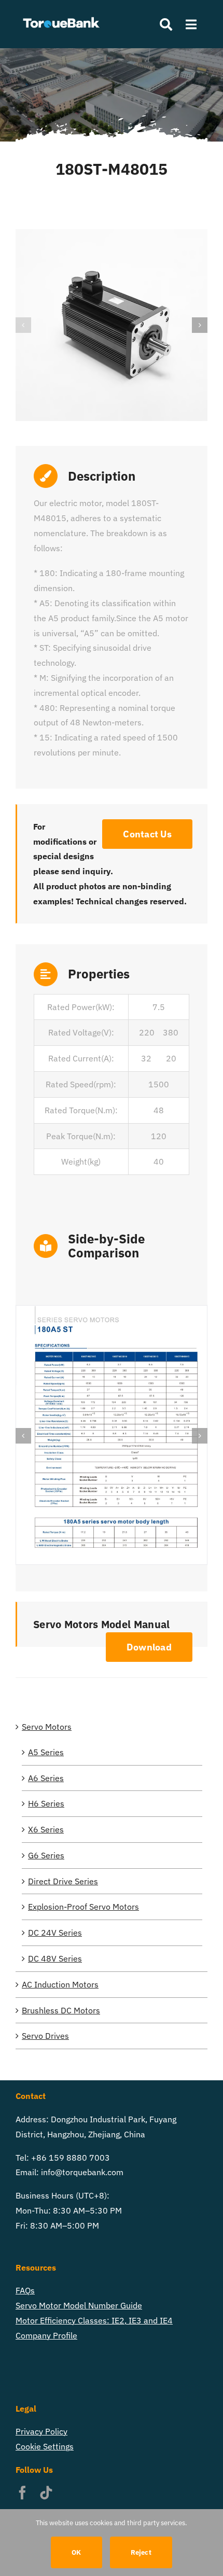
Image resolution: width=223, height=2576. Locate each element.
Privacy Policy (41, 2431)
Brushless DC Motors (61, 2010)
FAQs (25, 2290)
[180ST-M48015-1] (112, 325)
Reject (141, 2552)
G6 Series (46, 1855)
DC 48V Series (55, 1958)
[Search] (161, 24)
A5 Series (46, 1752)
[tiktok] (46, 2493)
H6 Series (46, 1803)
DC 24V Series (55, 1933)
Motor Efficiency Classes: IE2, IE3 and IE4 (94, 2320)
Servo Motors (47, 1727)
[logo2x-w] (62, 15)
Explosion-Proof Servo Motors (83, 1907)
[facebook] (22, 2493)
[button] (23, 325)
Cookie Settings (45, 2446)
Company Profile (46, 2335)
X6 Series (46, 1829)
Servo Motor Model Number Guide (79, 2305)
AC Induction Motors (60, 1984)
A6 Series (46, 1778)
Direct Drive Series (63, 1881)
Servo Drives (45, 2036)
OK (76, 2552)
